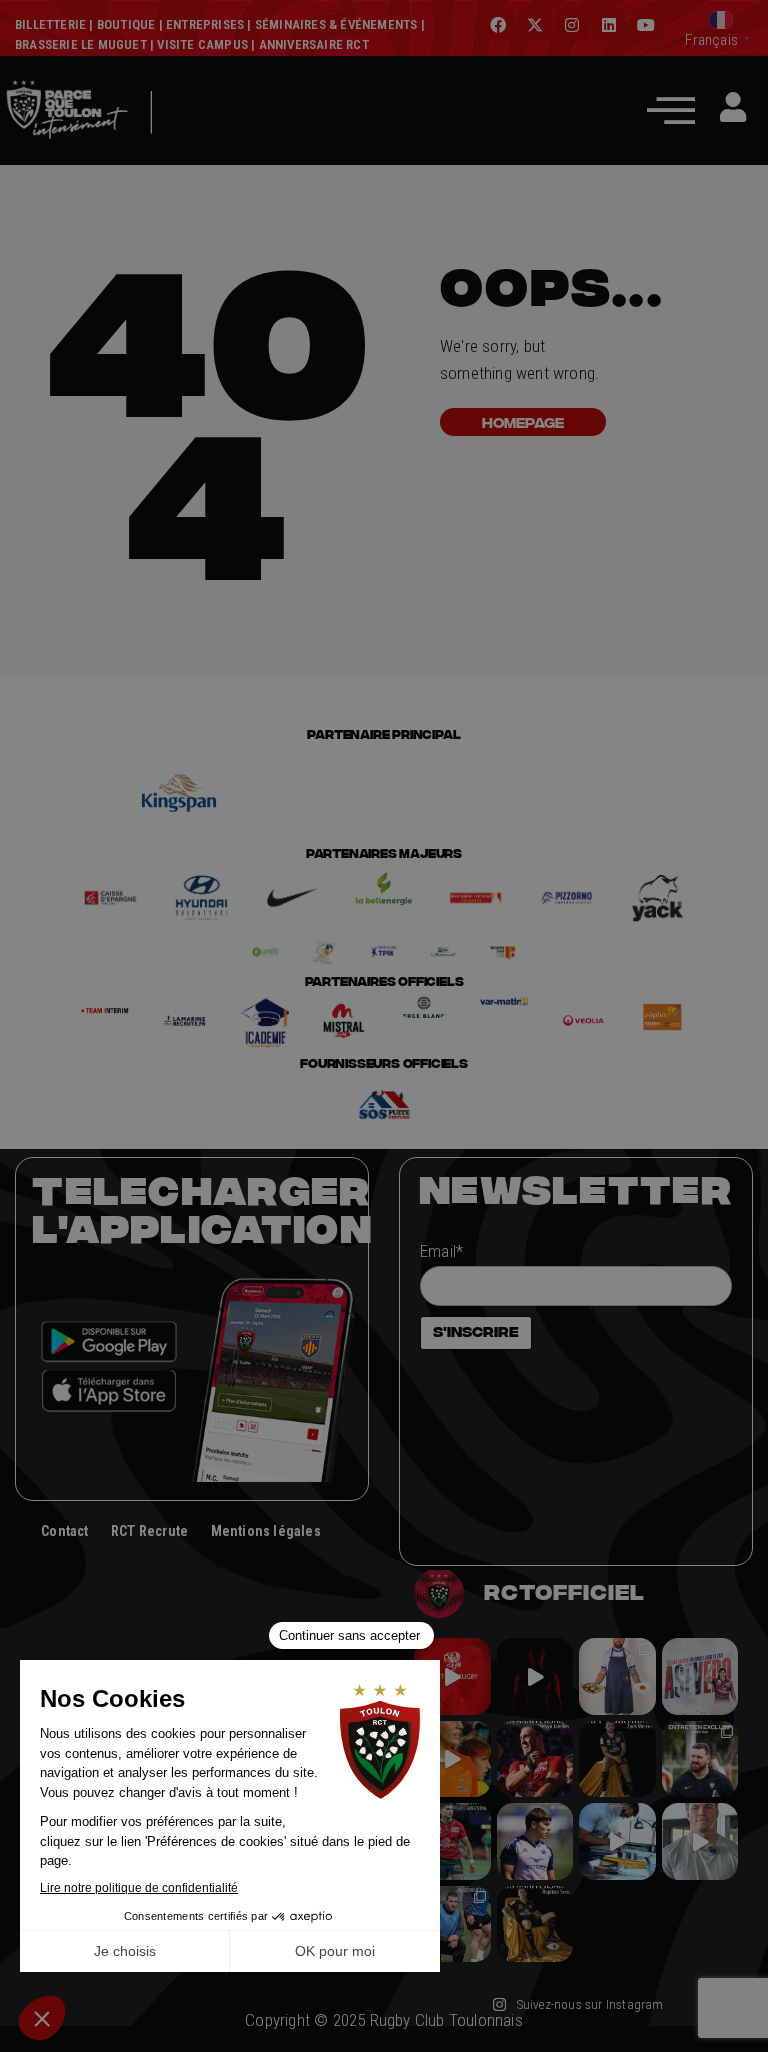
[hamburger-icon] (179, 142)
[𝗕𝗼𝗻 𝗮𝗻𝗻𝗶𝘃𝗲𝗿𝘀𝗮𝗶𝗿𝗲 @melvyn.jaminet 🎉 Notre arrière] (535, 1759)
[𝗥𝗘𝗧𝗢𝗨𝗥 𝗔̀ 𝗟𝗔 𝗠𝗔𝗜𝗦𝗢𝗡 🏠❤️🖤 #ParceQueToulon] (535, 1676)
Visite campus (201, 44)
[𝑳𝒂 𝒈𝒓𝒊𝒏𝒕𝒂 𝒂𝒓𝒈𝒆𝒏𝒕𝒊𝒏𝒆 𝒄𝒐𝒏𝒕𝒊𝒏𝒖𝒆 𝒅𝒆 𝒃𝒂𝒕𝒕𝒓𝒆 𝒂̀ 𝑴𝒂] (452, 1759)
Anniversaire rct (314, 44)
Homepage (523, 422)
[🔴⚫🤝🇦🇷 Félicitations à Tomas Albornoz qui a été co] (452, 1841)
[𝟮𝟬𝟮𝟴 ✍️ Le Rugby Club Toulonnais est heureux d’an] (700, 1676)
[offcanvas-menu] (671, 109)
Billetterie (50, 24)
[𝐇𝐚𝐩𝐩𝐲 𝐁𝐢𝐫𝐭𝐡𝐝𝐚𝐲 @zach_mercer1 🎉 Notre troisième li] (617, 1759)
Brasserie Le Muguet (81, 44)
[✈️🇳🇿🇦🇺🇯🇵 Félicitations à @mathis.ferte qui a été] (535, 1841)
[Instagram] (572, 25)
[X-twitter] (535, 25)
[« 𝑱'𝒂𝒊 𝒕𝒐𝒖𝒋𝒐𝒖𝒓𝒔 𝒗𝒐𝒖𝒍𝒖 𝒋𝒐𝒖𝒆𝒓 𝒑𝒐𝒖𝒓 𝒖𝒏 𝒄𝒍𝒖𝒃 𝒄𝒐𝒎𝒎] (700, 1841)
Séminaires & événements (336, 24)
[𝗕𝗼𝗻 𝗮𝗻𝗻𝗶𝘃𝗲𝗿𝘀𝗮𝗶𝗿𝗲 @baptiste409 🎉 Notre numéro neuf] (535, 1924)
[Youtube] (647, 25)
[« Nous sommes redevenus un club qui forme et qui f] (700, 1759)
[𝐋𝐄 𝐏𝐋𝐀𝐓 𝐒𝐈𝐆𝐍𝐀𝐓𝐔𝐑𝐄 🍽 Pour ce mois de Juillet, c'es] (617, 1676)
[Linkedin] (609, 25)
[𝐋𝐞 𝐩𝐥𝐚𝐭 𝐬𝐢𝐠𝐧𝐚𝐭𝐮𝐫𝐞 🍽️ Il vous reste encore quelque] (617, 1841)
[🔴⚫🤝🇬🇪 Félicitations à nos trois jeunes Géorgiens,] (452, 1924)
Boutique (126, 24)
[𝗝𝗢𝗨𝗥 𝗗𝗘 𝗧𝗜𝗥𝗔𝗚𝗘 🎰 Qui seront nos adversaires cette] (452, 1676)
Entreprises (205, 24)
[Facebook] (498, 25)
